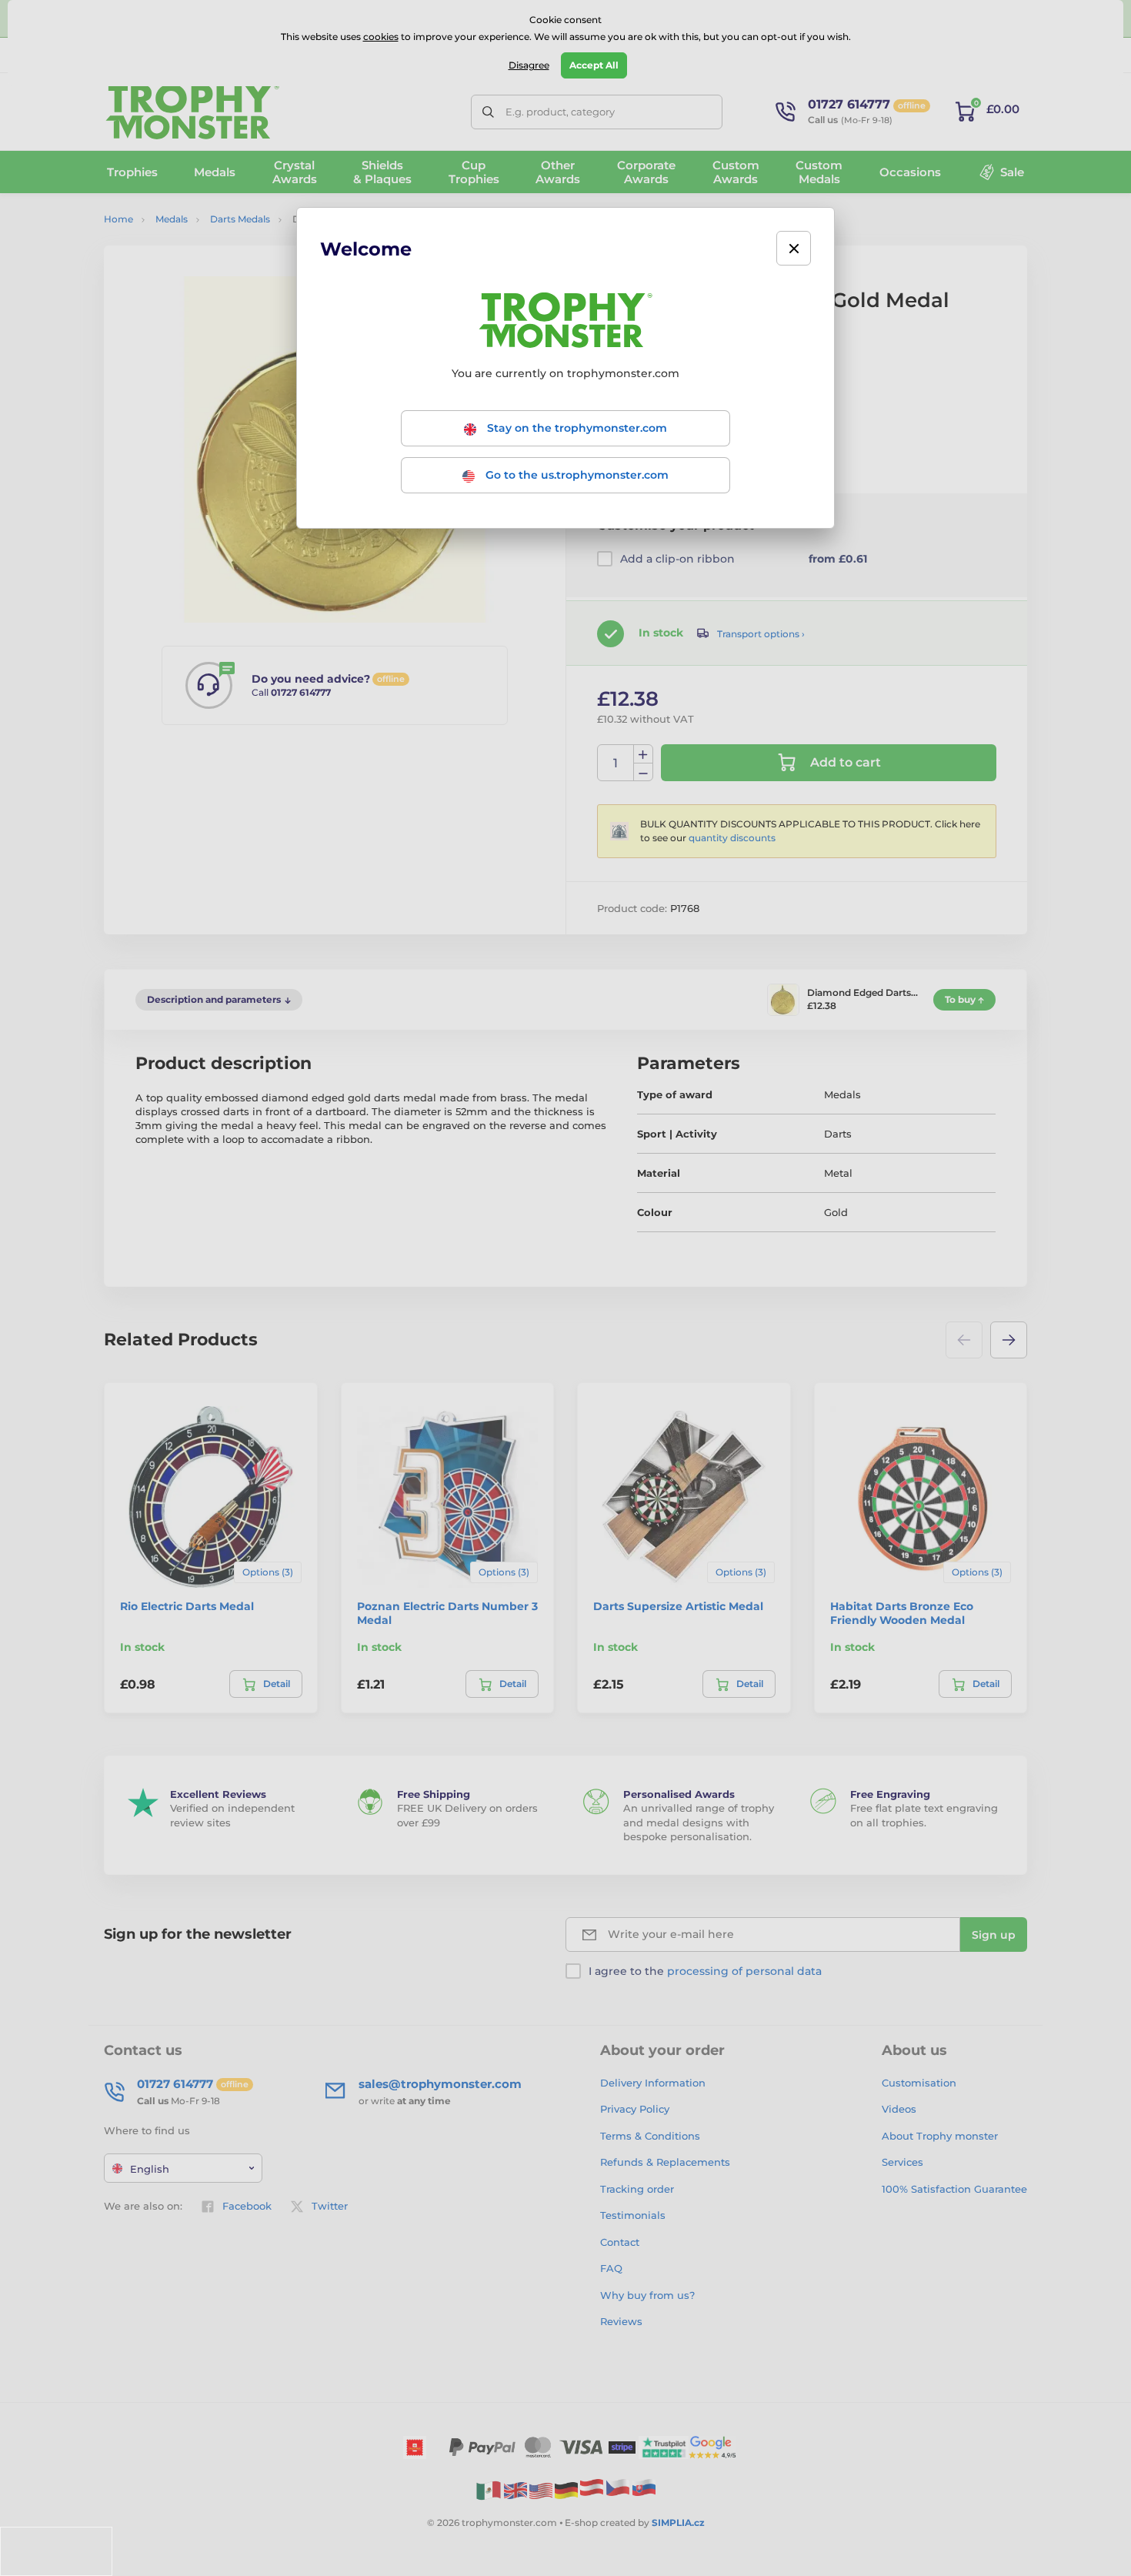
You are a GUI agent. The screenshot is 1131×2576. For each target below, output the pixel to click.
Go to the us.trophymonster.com (576, 475)
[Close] (794, 248)
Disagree (529, 65)
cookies (381, 37)
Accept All (594, 65)
